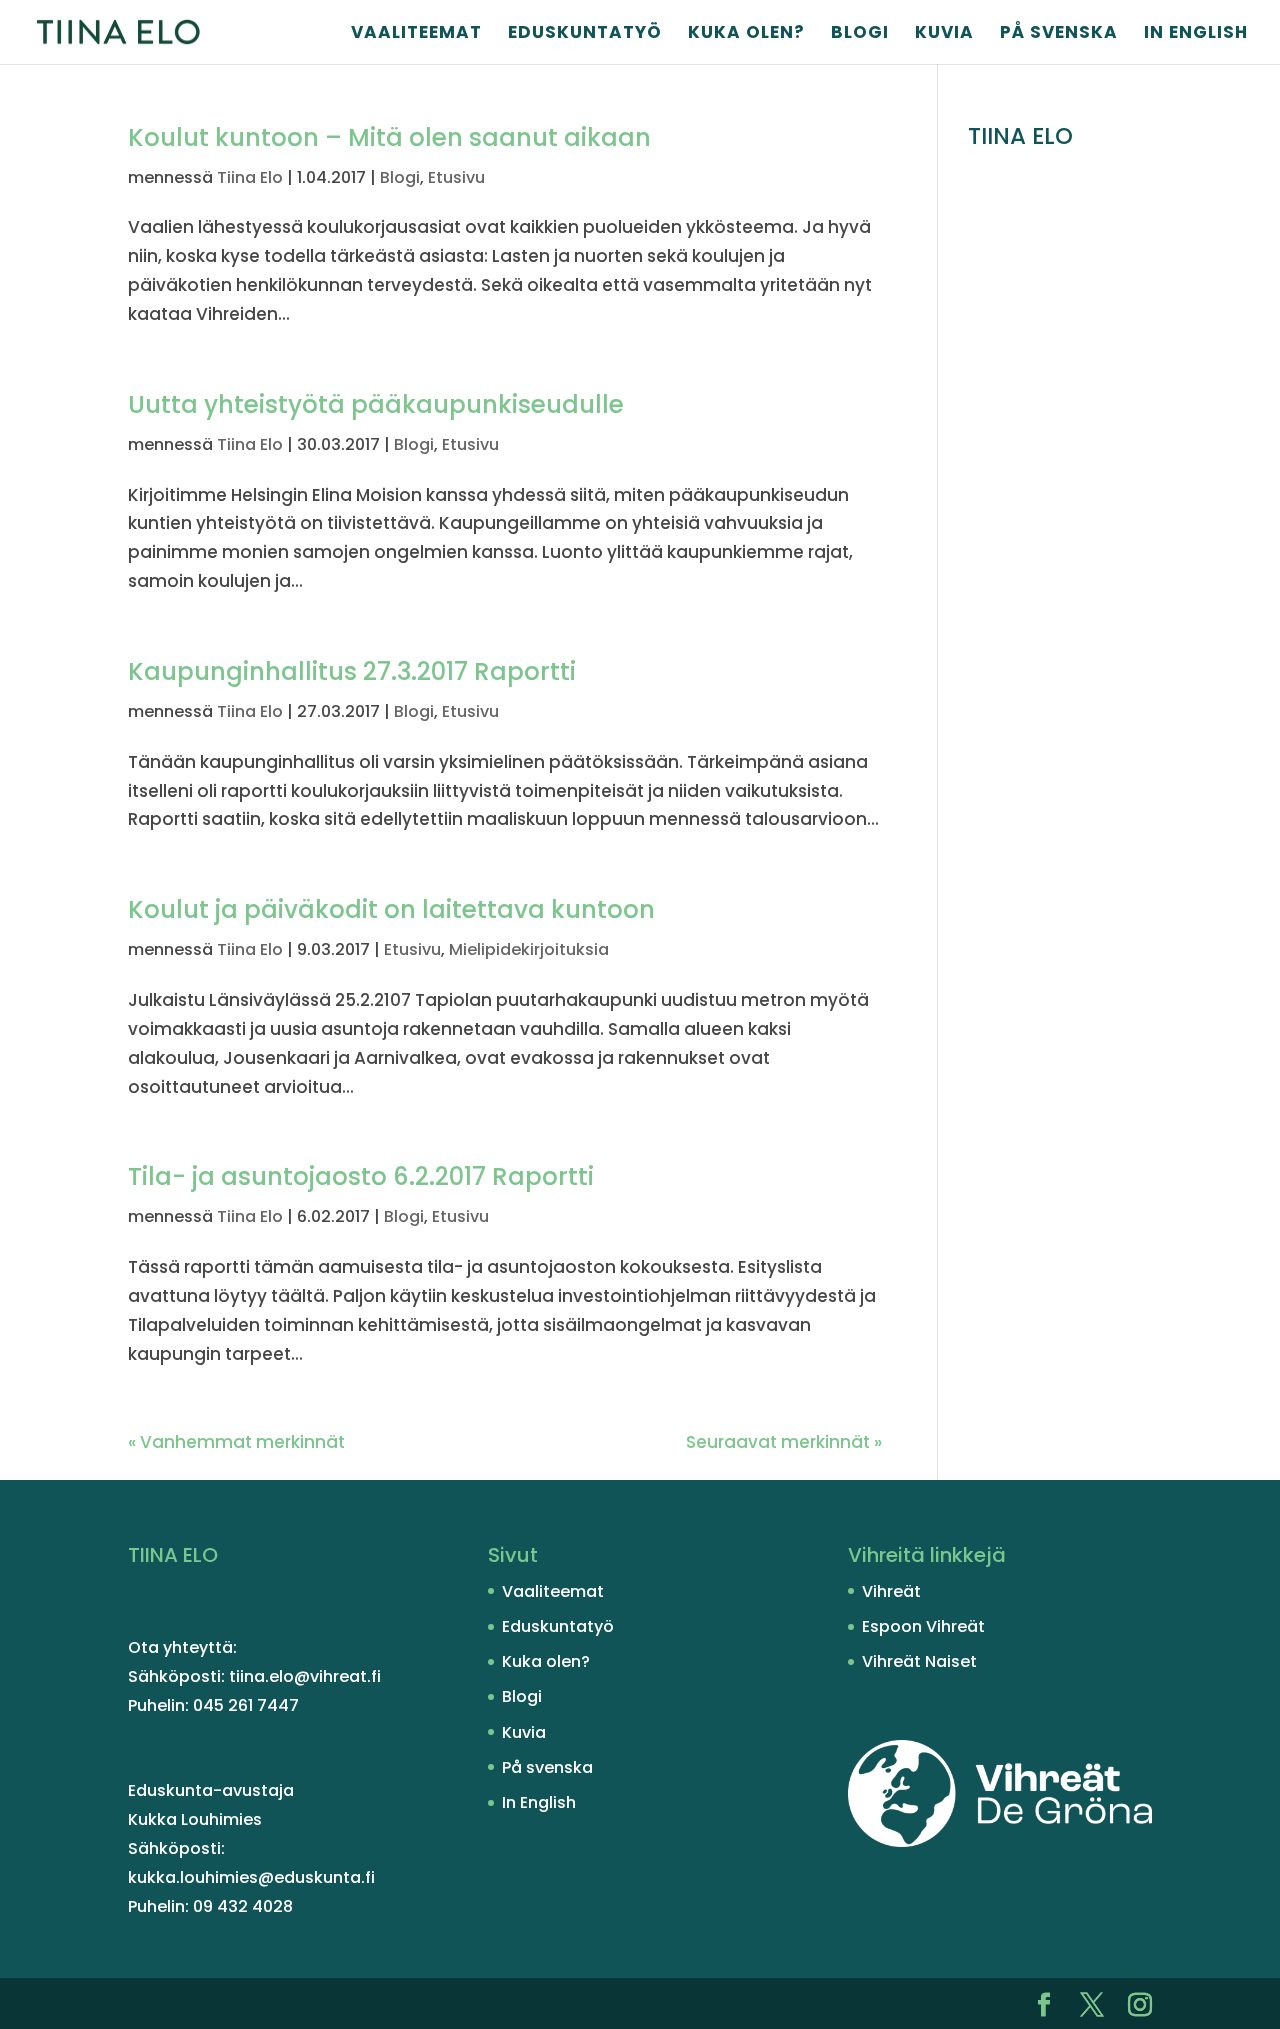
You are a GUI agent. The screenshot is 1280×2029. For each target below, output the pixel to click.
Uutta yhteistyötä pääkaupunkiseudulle (376, 404)
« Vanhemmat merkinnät (236, 1442)
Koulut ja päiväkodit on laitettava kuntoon (391, 909)
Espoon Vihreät (923, 1626)
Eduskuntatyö (585, 34)
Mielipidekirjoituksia (529, 949)
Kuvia (944, 34)
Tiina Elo (250, 177)
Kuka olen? (746, 34)
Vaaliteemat (416, 34)
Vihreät (891, 1591)
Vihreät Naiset (919, 1661)
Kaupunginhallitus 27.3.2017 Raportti (352, 671)
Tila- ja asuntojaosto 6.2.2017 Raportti (361, 1176)
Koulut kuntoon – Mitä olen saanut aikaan (389, 137)
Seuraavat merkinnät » (784, 1442)
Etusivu (456, 177)
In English (1196, 34)
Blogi (860, 34)
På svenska (1059, 34)
